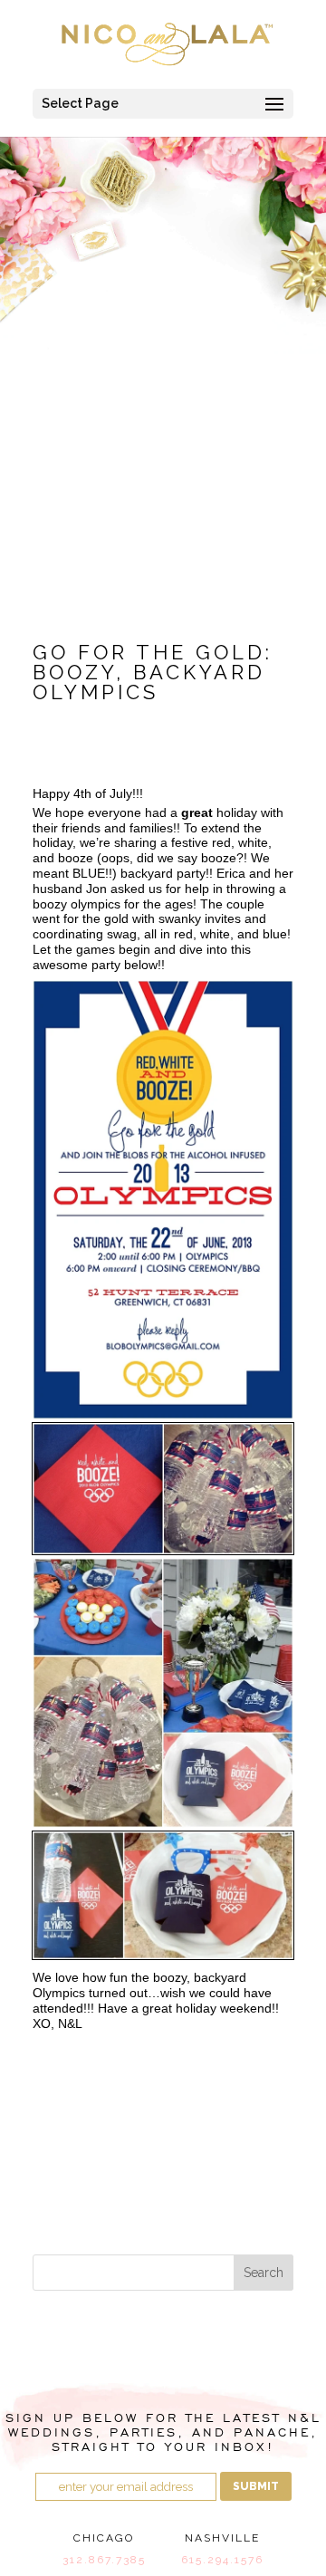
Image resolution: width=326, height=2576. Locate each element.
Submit (256, 2486)
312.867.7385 (104, 2560)
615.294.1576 (222, 2560)
